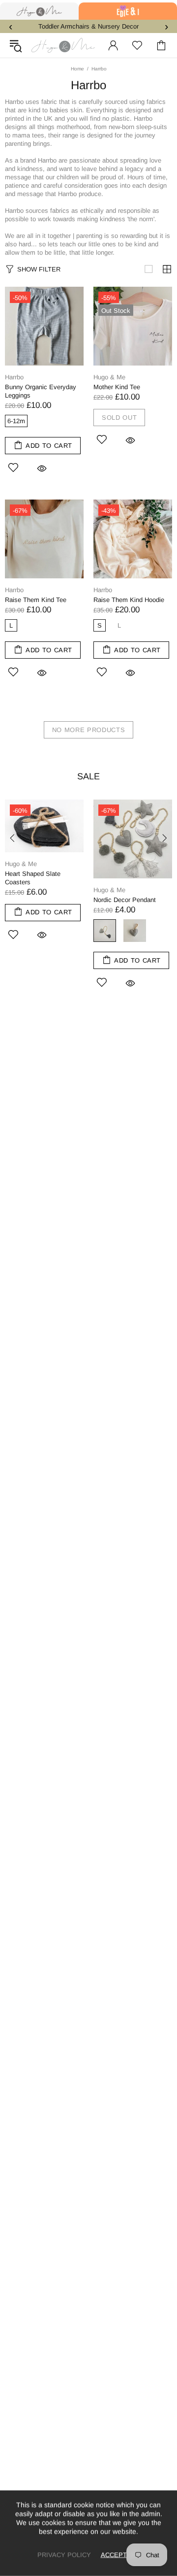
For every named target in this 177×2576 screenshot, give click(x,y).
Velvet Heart (135, 931)
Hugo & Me (63, 45)
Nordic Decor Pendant (125, 900)
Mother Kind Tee (117, 387)
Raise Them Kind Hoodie (129, 600)
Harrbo (14, 377)
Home (77, 69)
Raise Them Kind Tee (36, 600)
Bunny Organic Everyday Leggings (41, 391)
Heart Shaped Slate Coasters (33, 878)
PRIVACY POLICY (64, 2555)
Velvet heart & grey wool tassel (105, 931)
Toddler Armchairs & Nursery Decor (88, 26)
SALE (88, 776)
